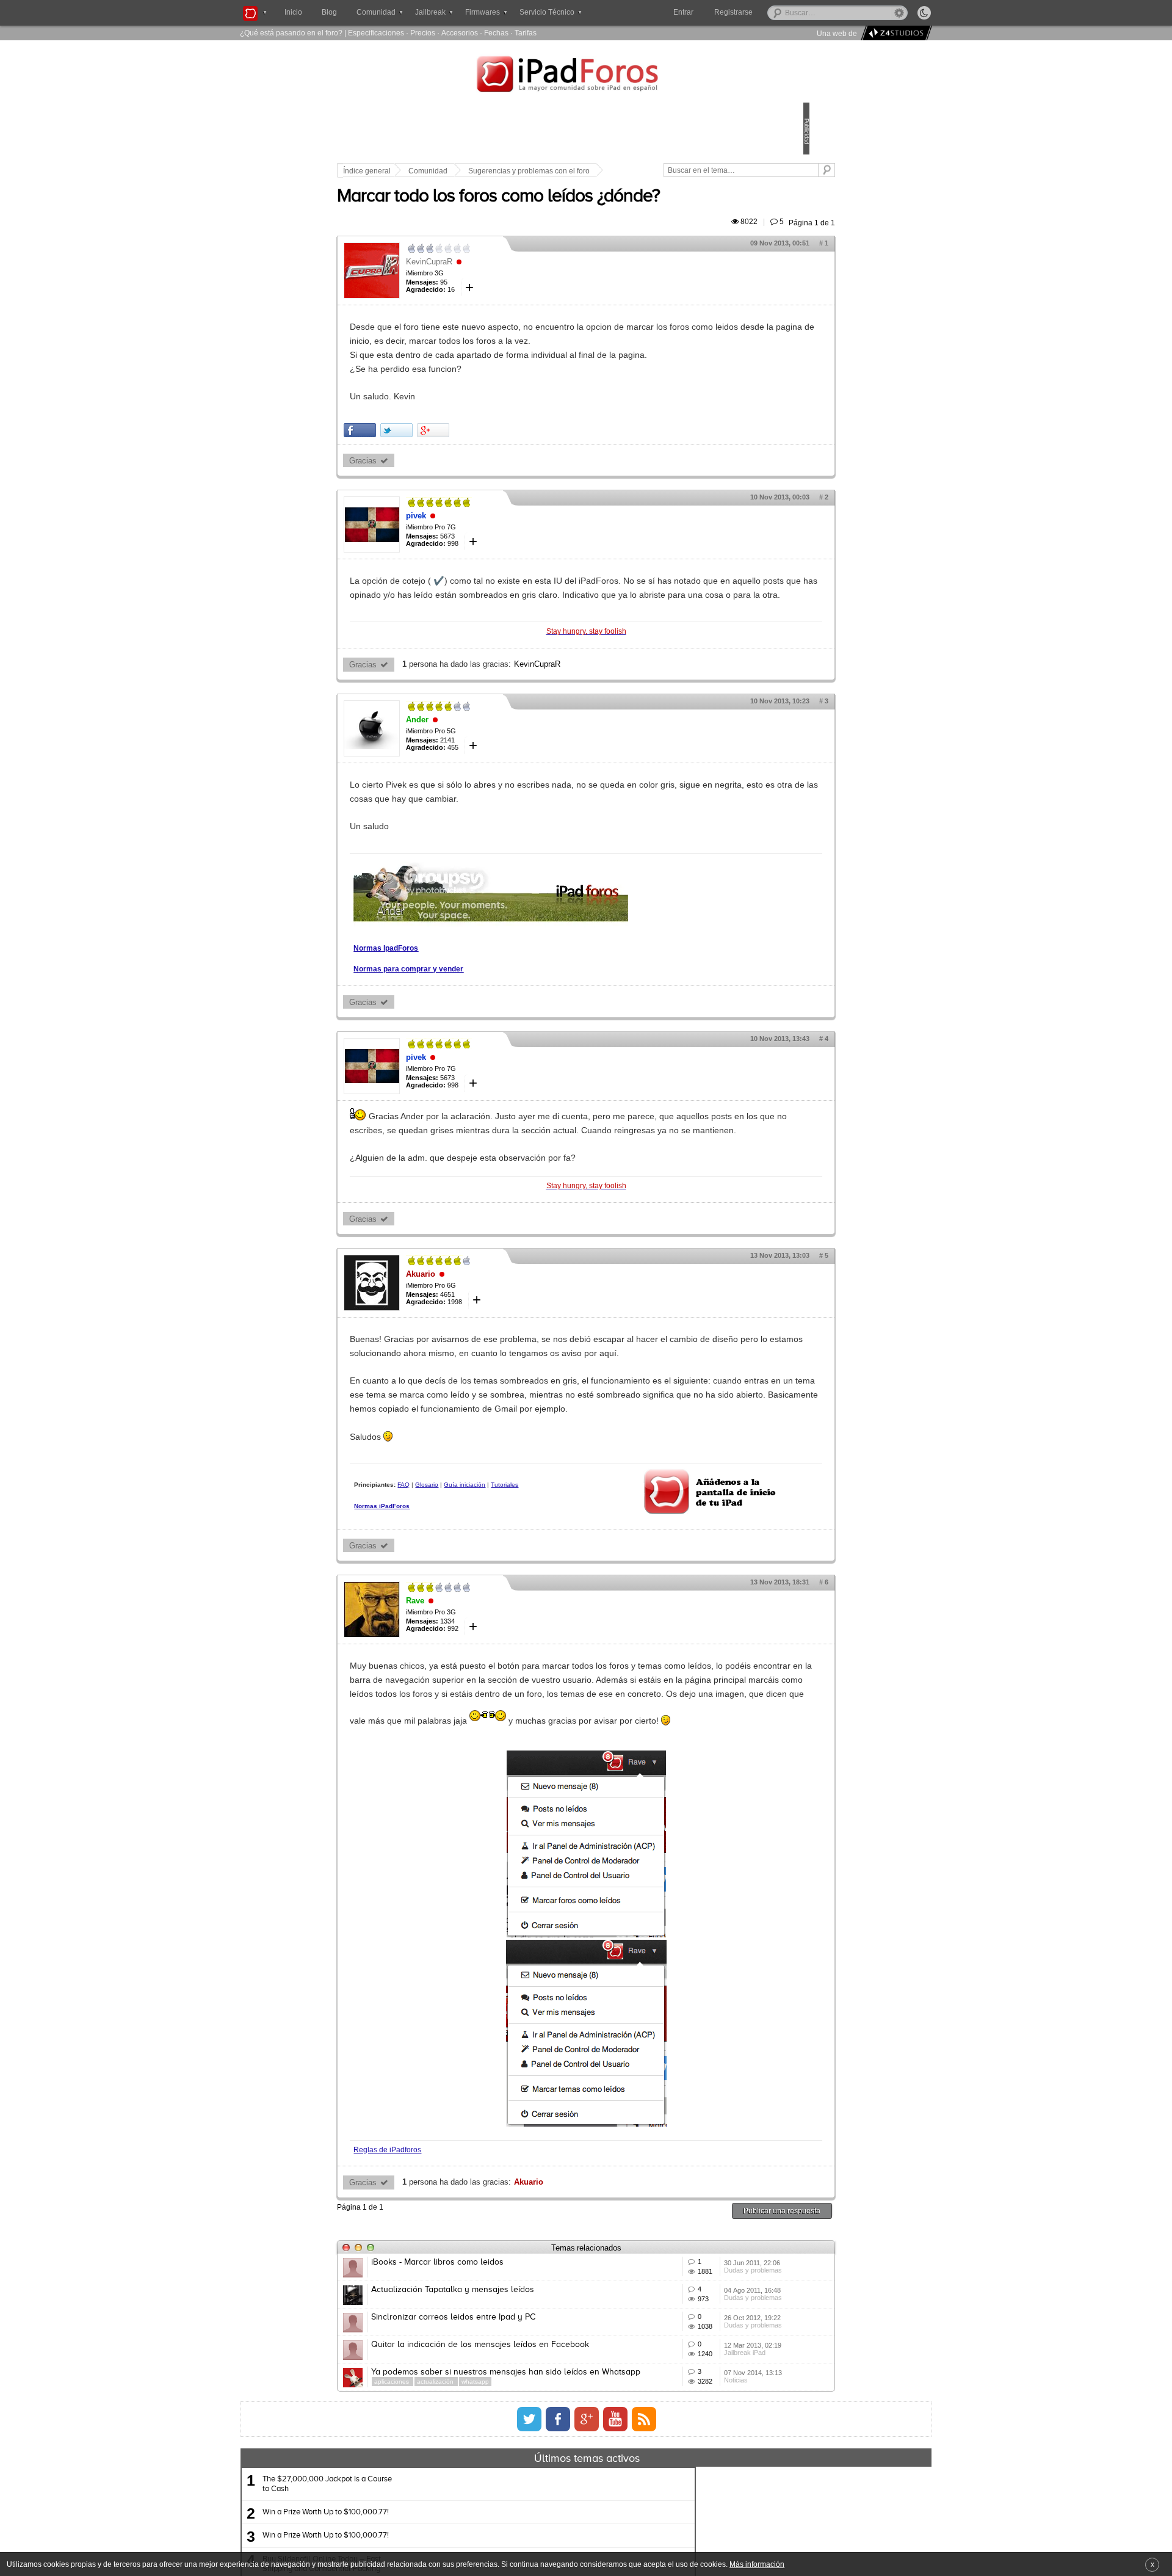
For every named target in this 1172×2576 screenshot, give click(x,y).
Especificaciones (376, 33)
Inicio (293, 12)
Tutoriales (453, 1593)
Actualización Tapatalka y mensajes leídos (537, 2437)
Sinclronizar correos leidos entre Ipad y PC (538, 2482)
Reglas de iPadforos (472, 2279)
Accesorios (460, 33)
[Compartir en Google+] (518, 458)
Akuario (505, 1344)
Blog (329, 12)
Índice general (452, 171)
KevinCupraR (514, 276)
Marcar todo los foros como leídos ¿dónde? (583, 211)
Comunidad (513, 171)
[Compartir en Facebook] (445, 458)
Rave (500, 1703)
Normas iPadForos (467, 1614)
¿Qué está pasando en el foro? (291, 33)
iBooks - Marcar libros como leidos (522, 2392)
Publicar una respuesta (697, 2340)
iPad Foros (586, 76)
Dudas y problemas (695, 2419)
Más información (757, 2564)
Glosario (512, 1582)
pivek (501, 544)
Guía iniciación (549, 1582)
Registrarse (772, 12)
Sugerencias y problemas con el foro (614, 171)
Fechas (496, 33)
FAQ (488, 1582)
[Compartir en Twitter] (481, 458)
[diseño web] (895, 33)
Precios (423, 33)
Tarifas (526, 33)
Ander (502, 775)
